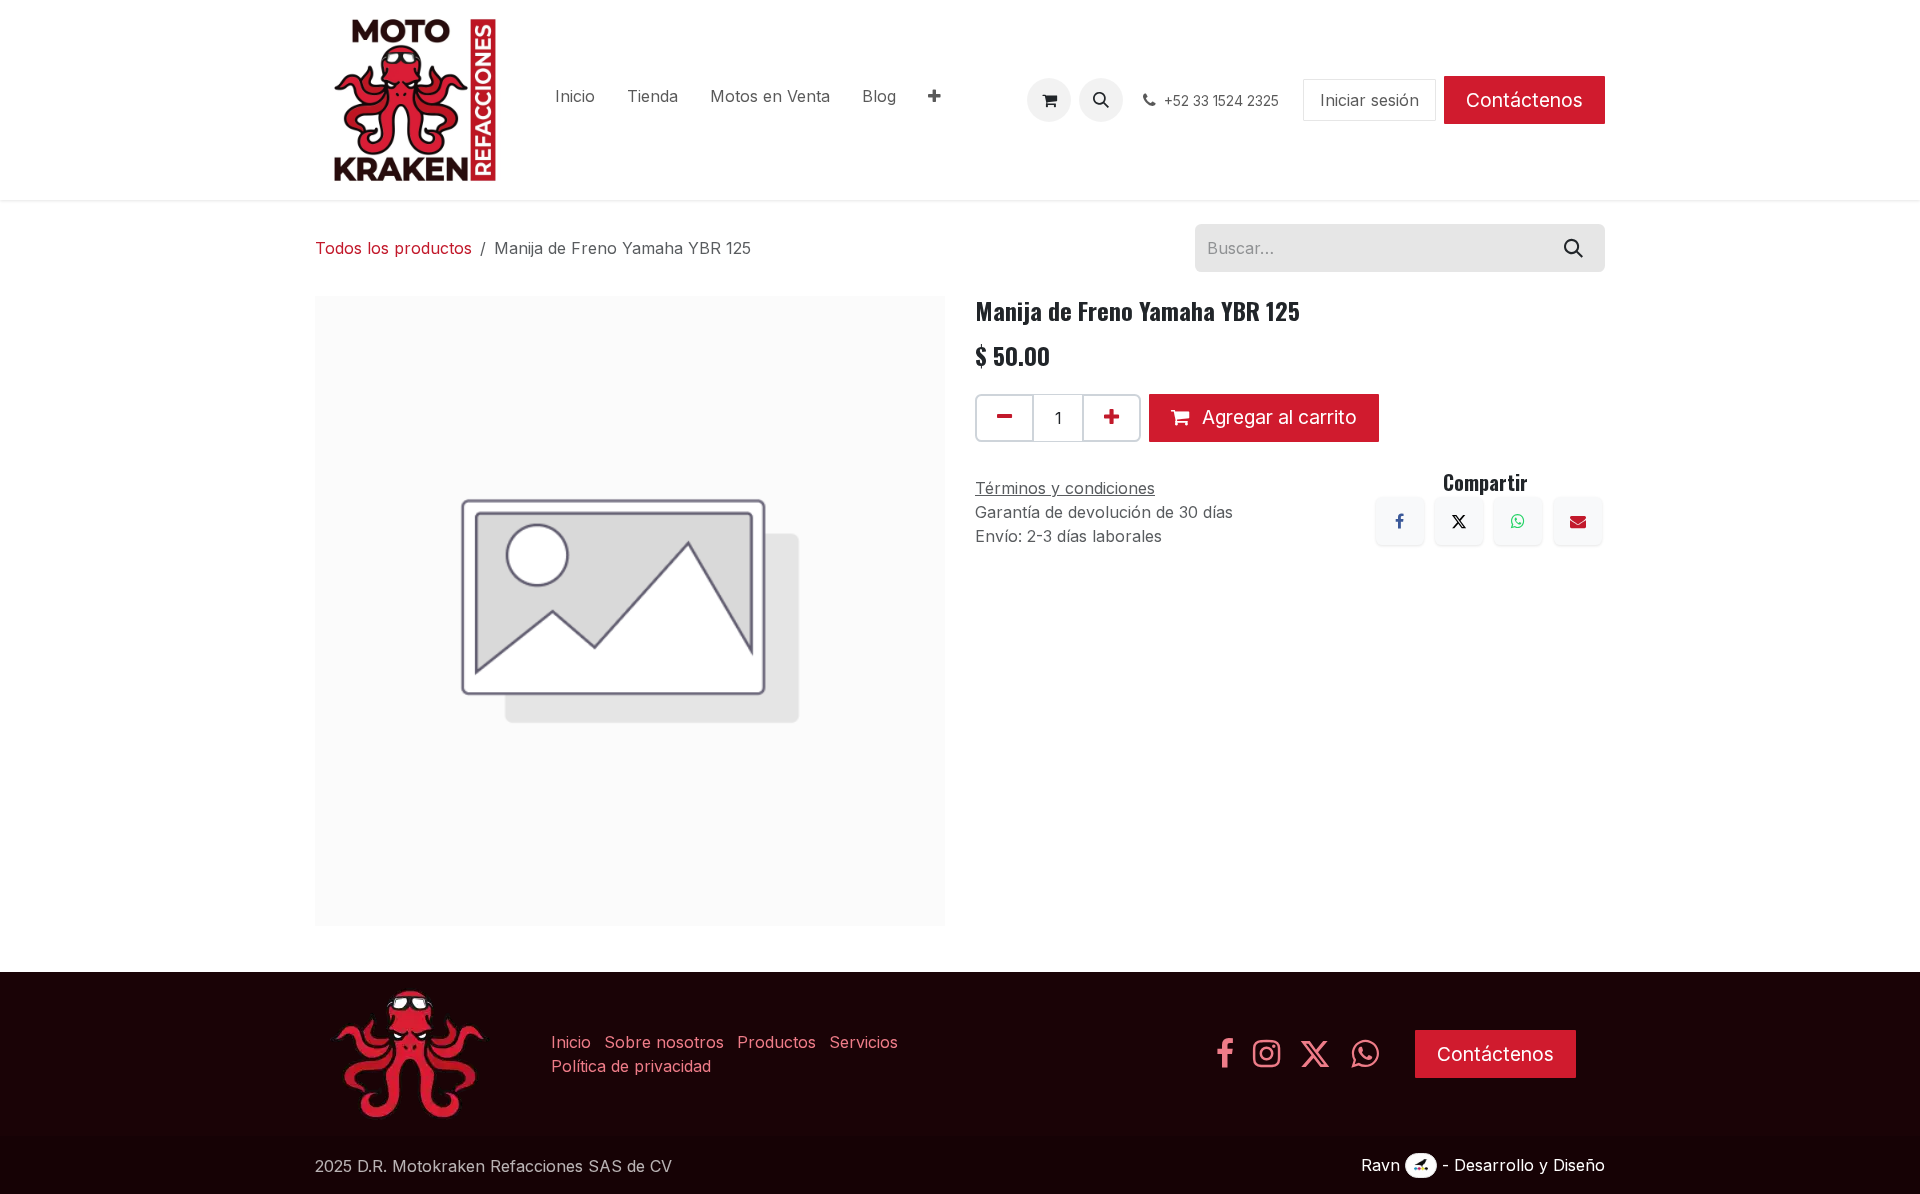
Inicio (571, 1042)
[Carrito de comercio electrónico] (1049, 100)
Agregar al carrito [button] (1277, 417)
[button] (1101, 100)
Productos (776, 1042)
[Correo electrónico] (1578, 521)
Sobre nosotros (664, 1042)
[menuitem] (575, 100)
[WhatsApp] (1518, 521)
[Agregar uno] (1111, 418)
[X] (1459, 521)
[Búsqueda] (1573, 248)
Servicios (863, 1042)
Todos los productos (393, 248)
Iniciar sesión (1369, 100)
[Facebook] (1400, 521)
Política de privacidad (631, 1066)
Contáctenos (1524, 100)
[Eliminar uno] (1004, 418)
